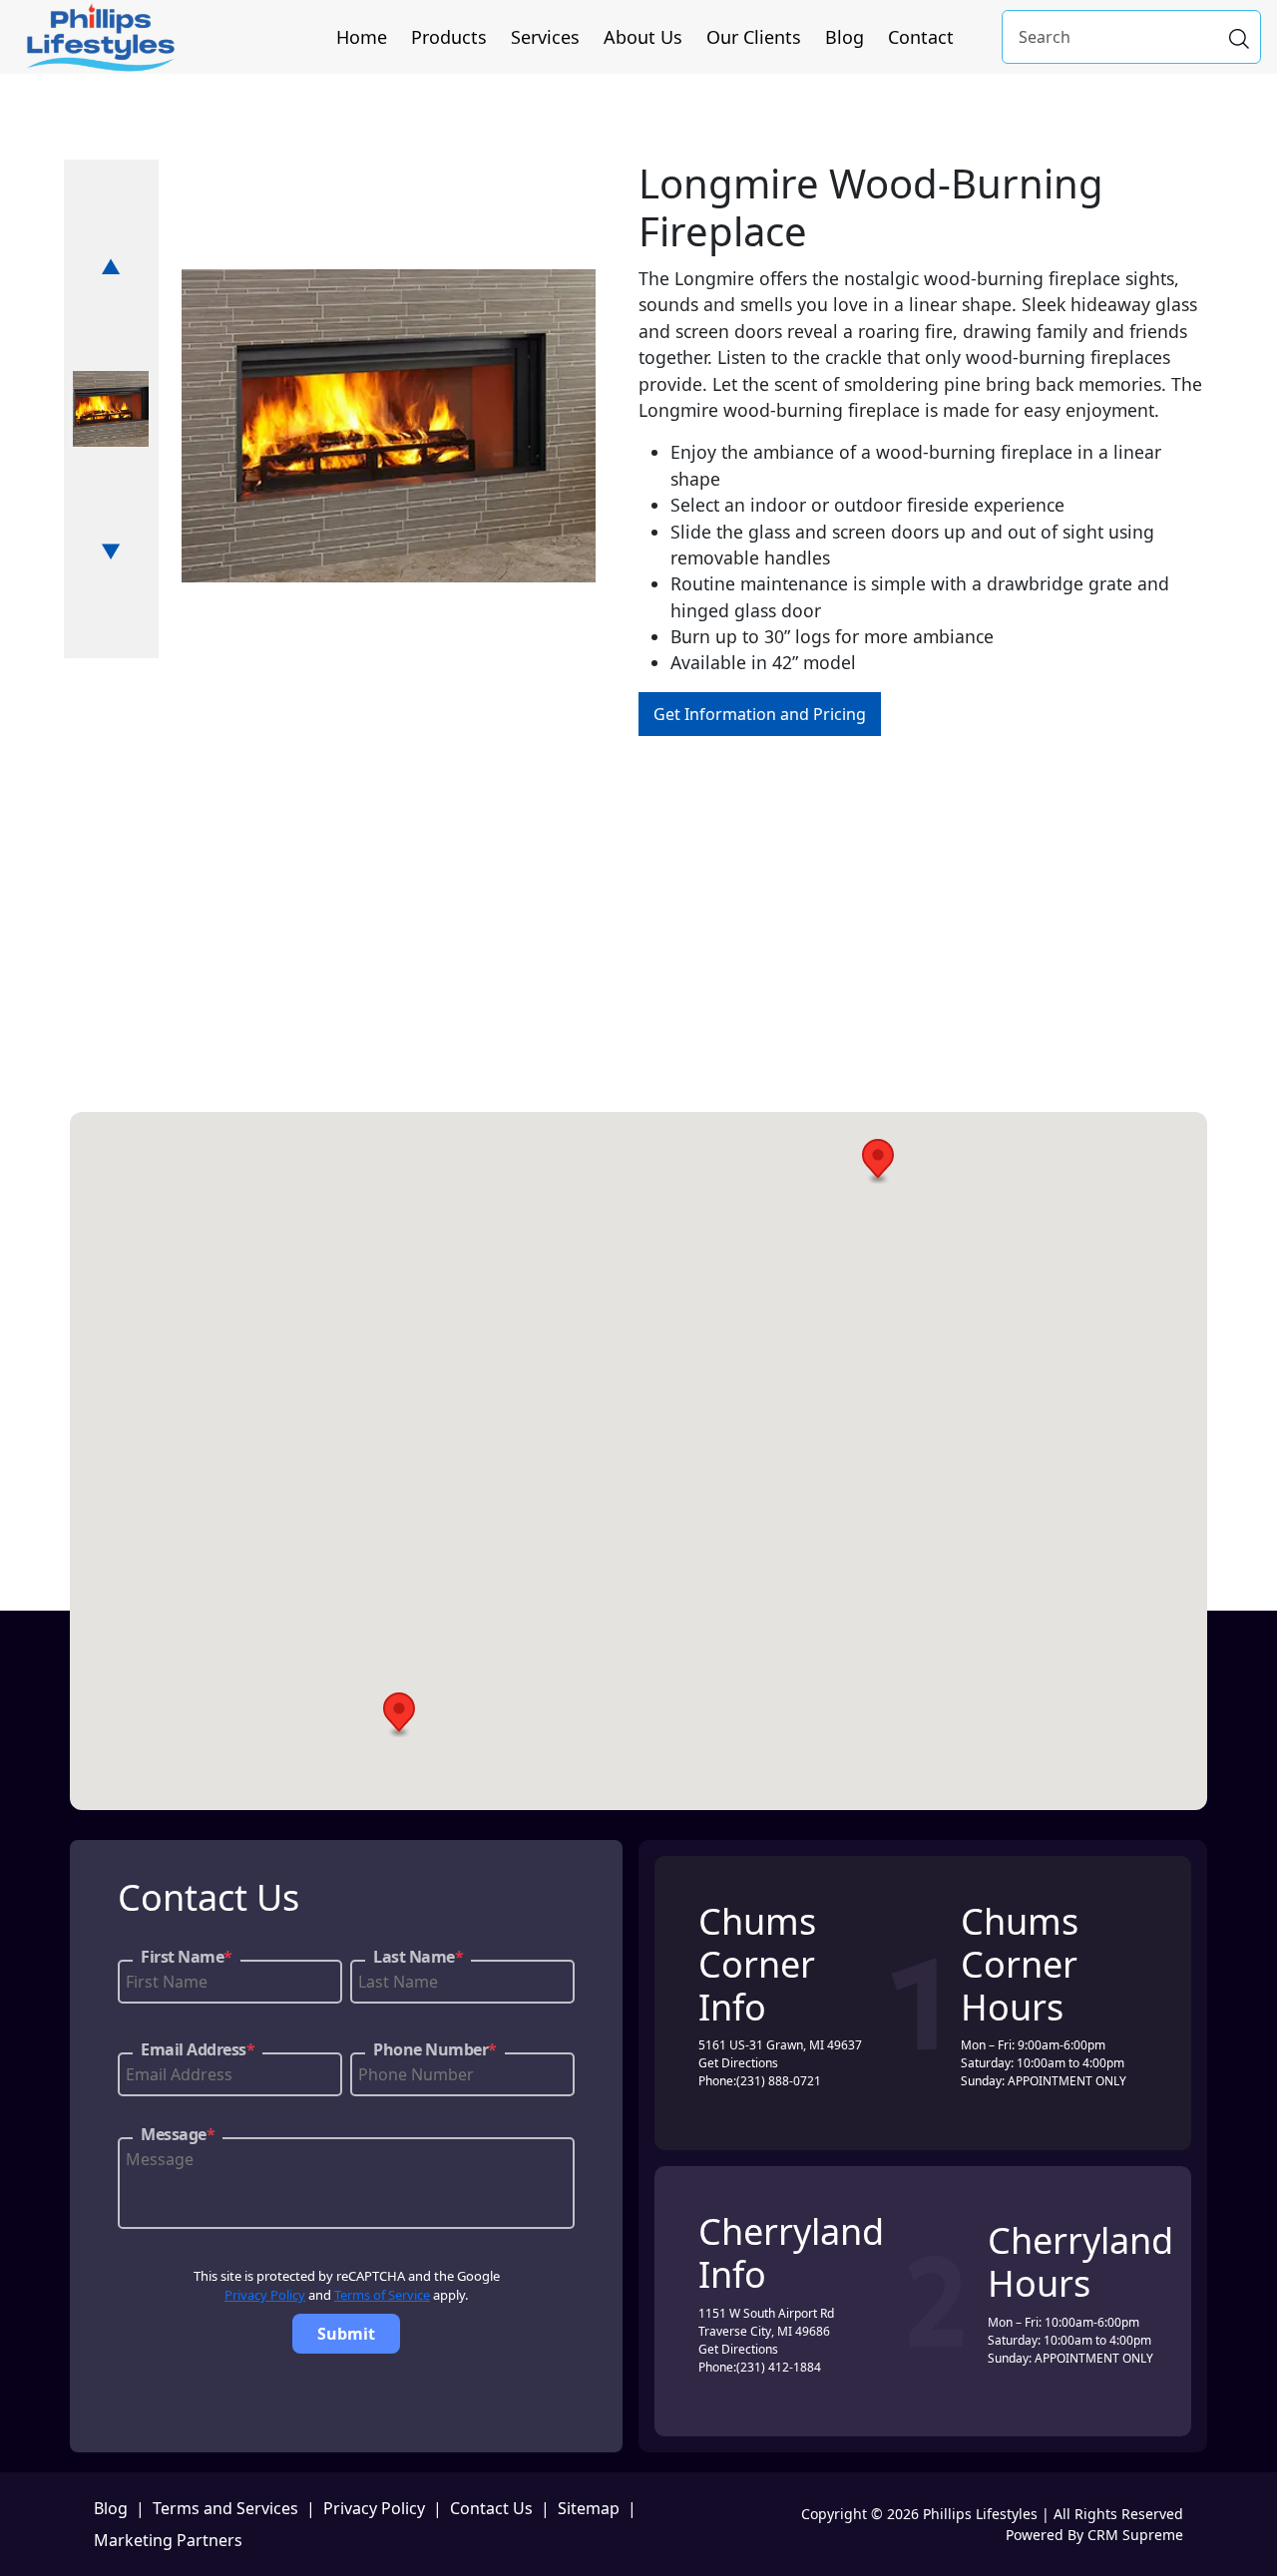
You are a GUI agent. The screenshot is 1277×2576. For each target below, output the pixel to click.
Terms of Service (382, 2295)
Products (449, 37)
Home (362, 37)
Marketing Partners (168, 2540)
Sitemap (589, 2508)
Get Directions (738, 2063)
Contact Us (491, 2508)
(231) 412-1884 (779, 2367)
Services (545, 37)
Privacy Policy (265, 2295)
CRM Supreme (1135, 2535)
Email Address (198, 2049)
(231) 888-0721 (779, 2081)
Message (178, 2134)
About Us (643, 37)
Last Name (418, 1957)
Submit (346, 2334)
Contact (921, 37)
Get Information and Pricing (760, 714)
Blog (845, 37)
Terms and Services (225, 2508)
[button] (878, 1161)
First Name (187, 1957)
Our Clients (754, 37)
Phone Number (435, 2049)
